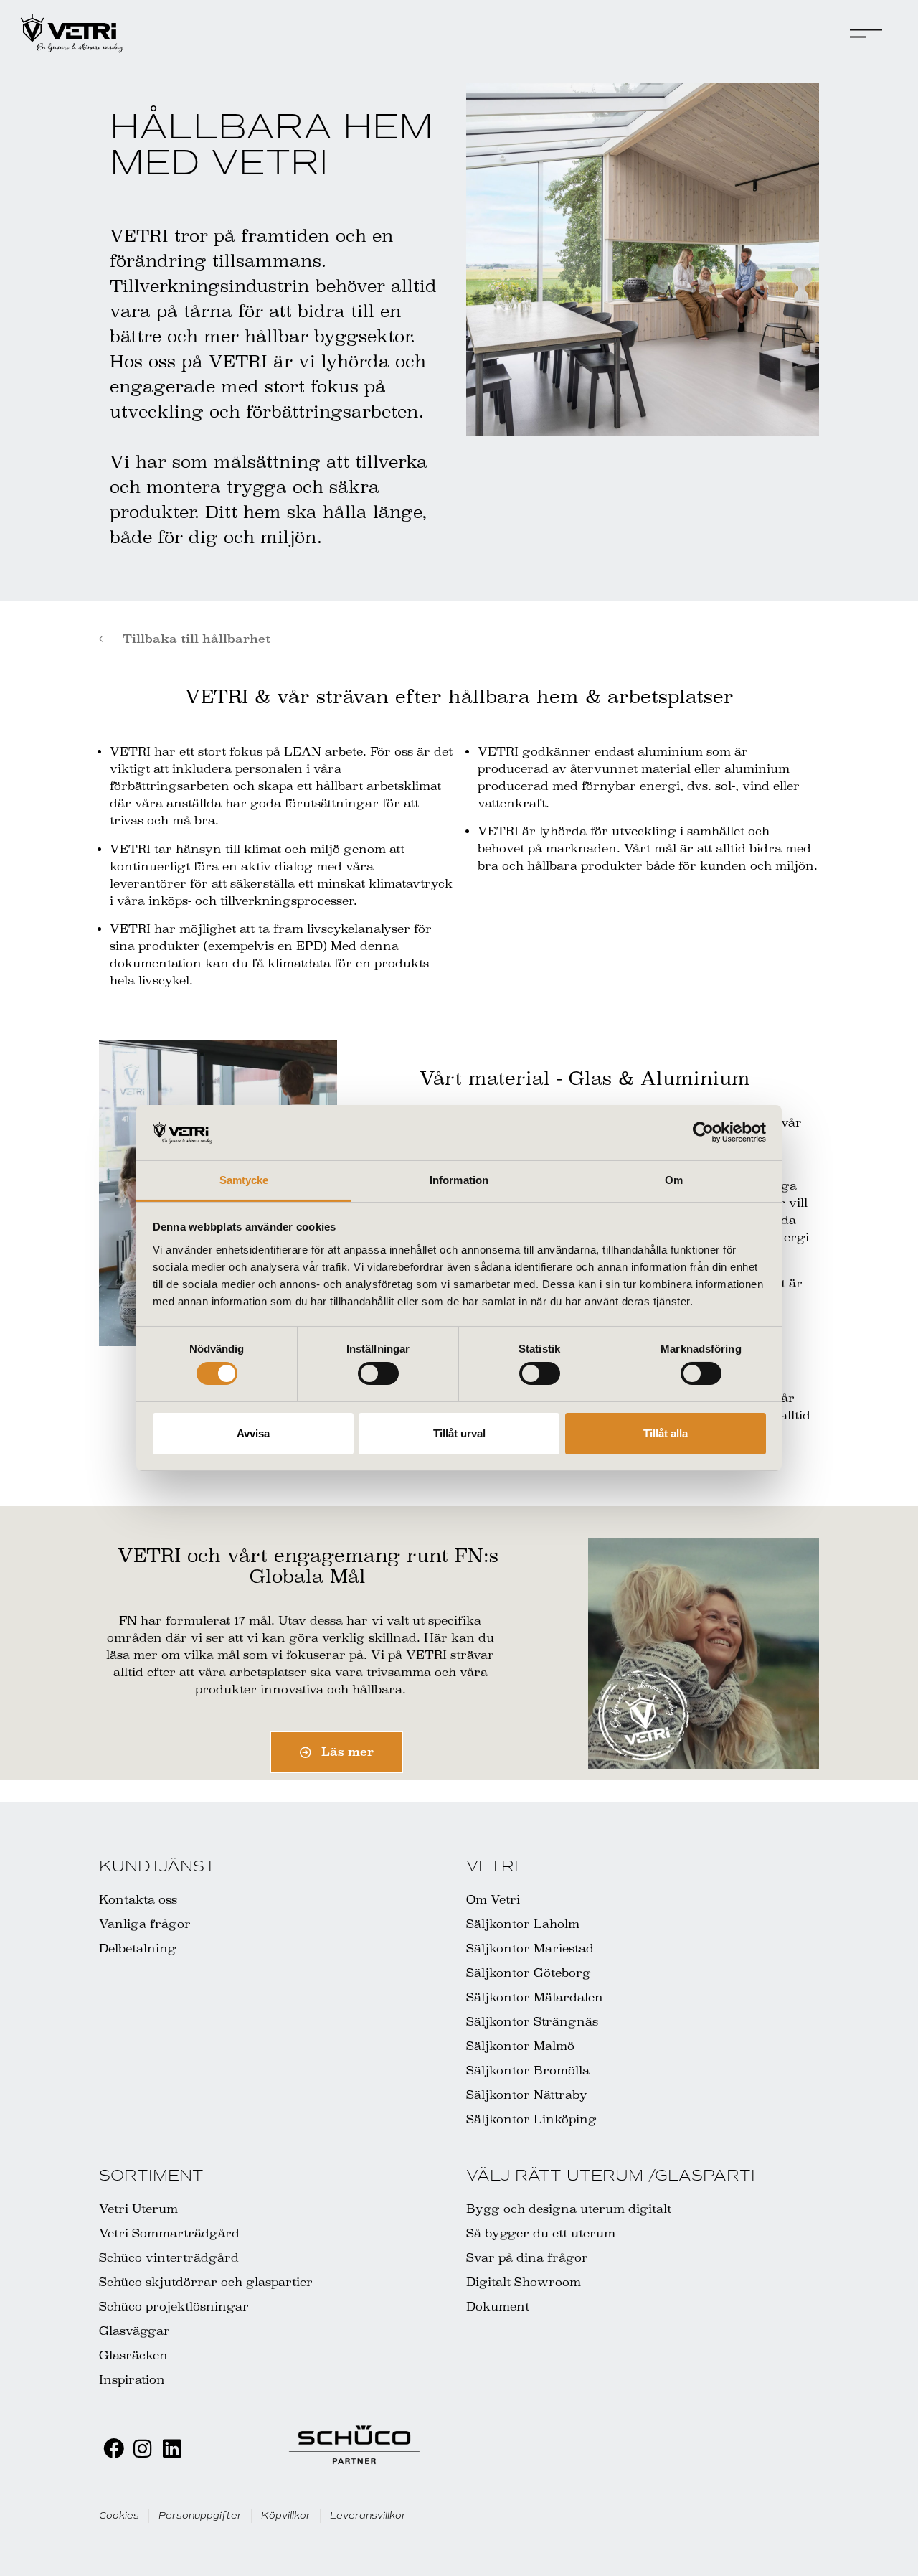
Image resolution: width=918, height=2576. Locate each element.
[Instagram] (143, 2449)
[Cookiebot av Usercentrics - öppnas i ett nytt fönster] (703, 1132)
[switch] (378, 1373)
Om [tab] (674, 1180)
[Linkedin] (172, 2449)
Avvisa (253, 1433)
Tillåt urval (459, 1433)
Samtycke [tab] (244, 1180)
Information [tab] (459, 1180)
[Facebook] (114, 2449)
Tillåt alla (666, 1433)
